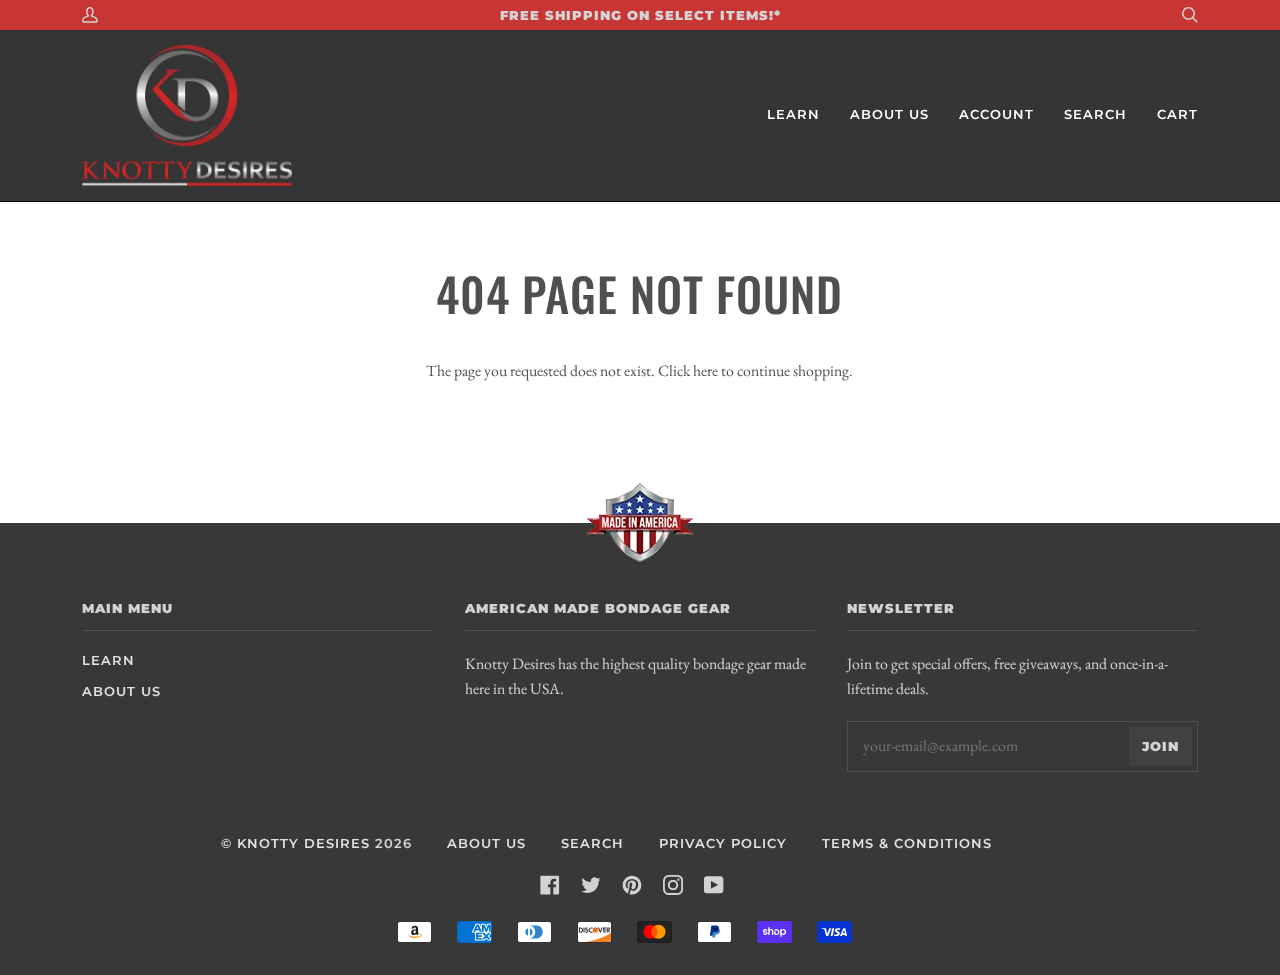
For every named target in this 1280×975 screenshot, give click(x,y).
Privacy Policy (723, 843)
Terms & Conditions (907, 843)
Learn (108, 660)
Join (1160, 746)
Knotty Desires (303, 843)
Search (592, 843)
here (705, 370)
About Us (121, 691)
